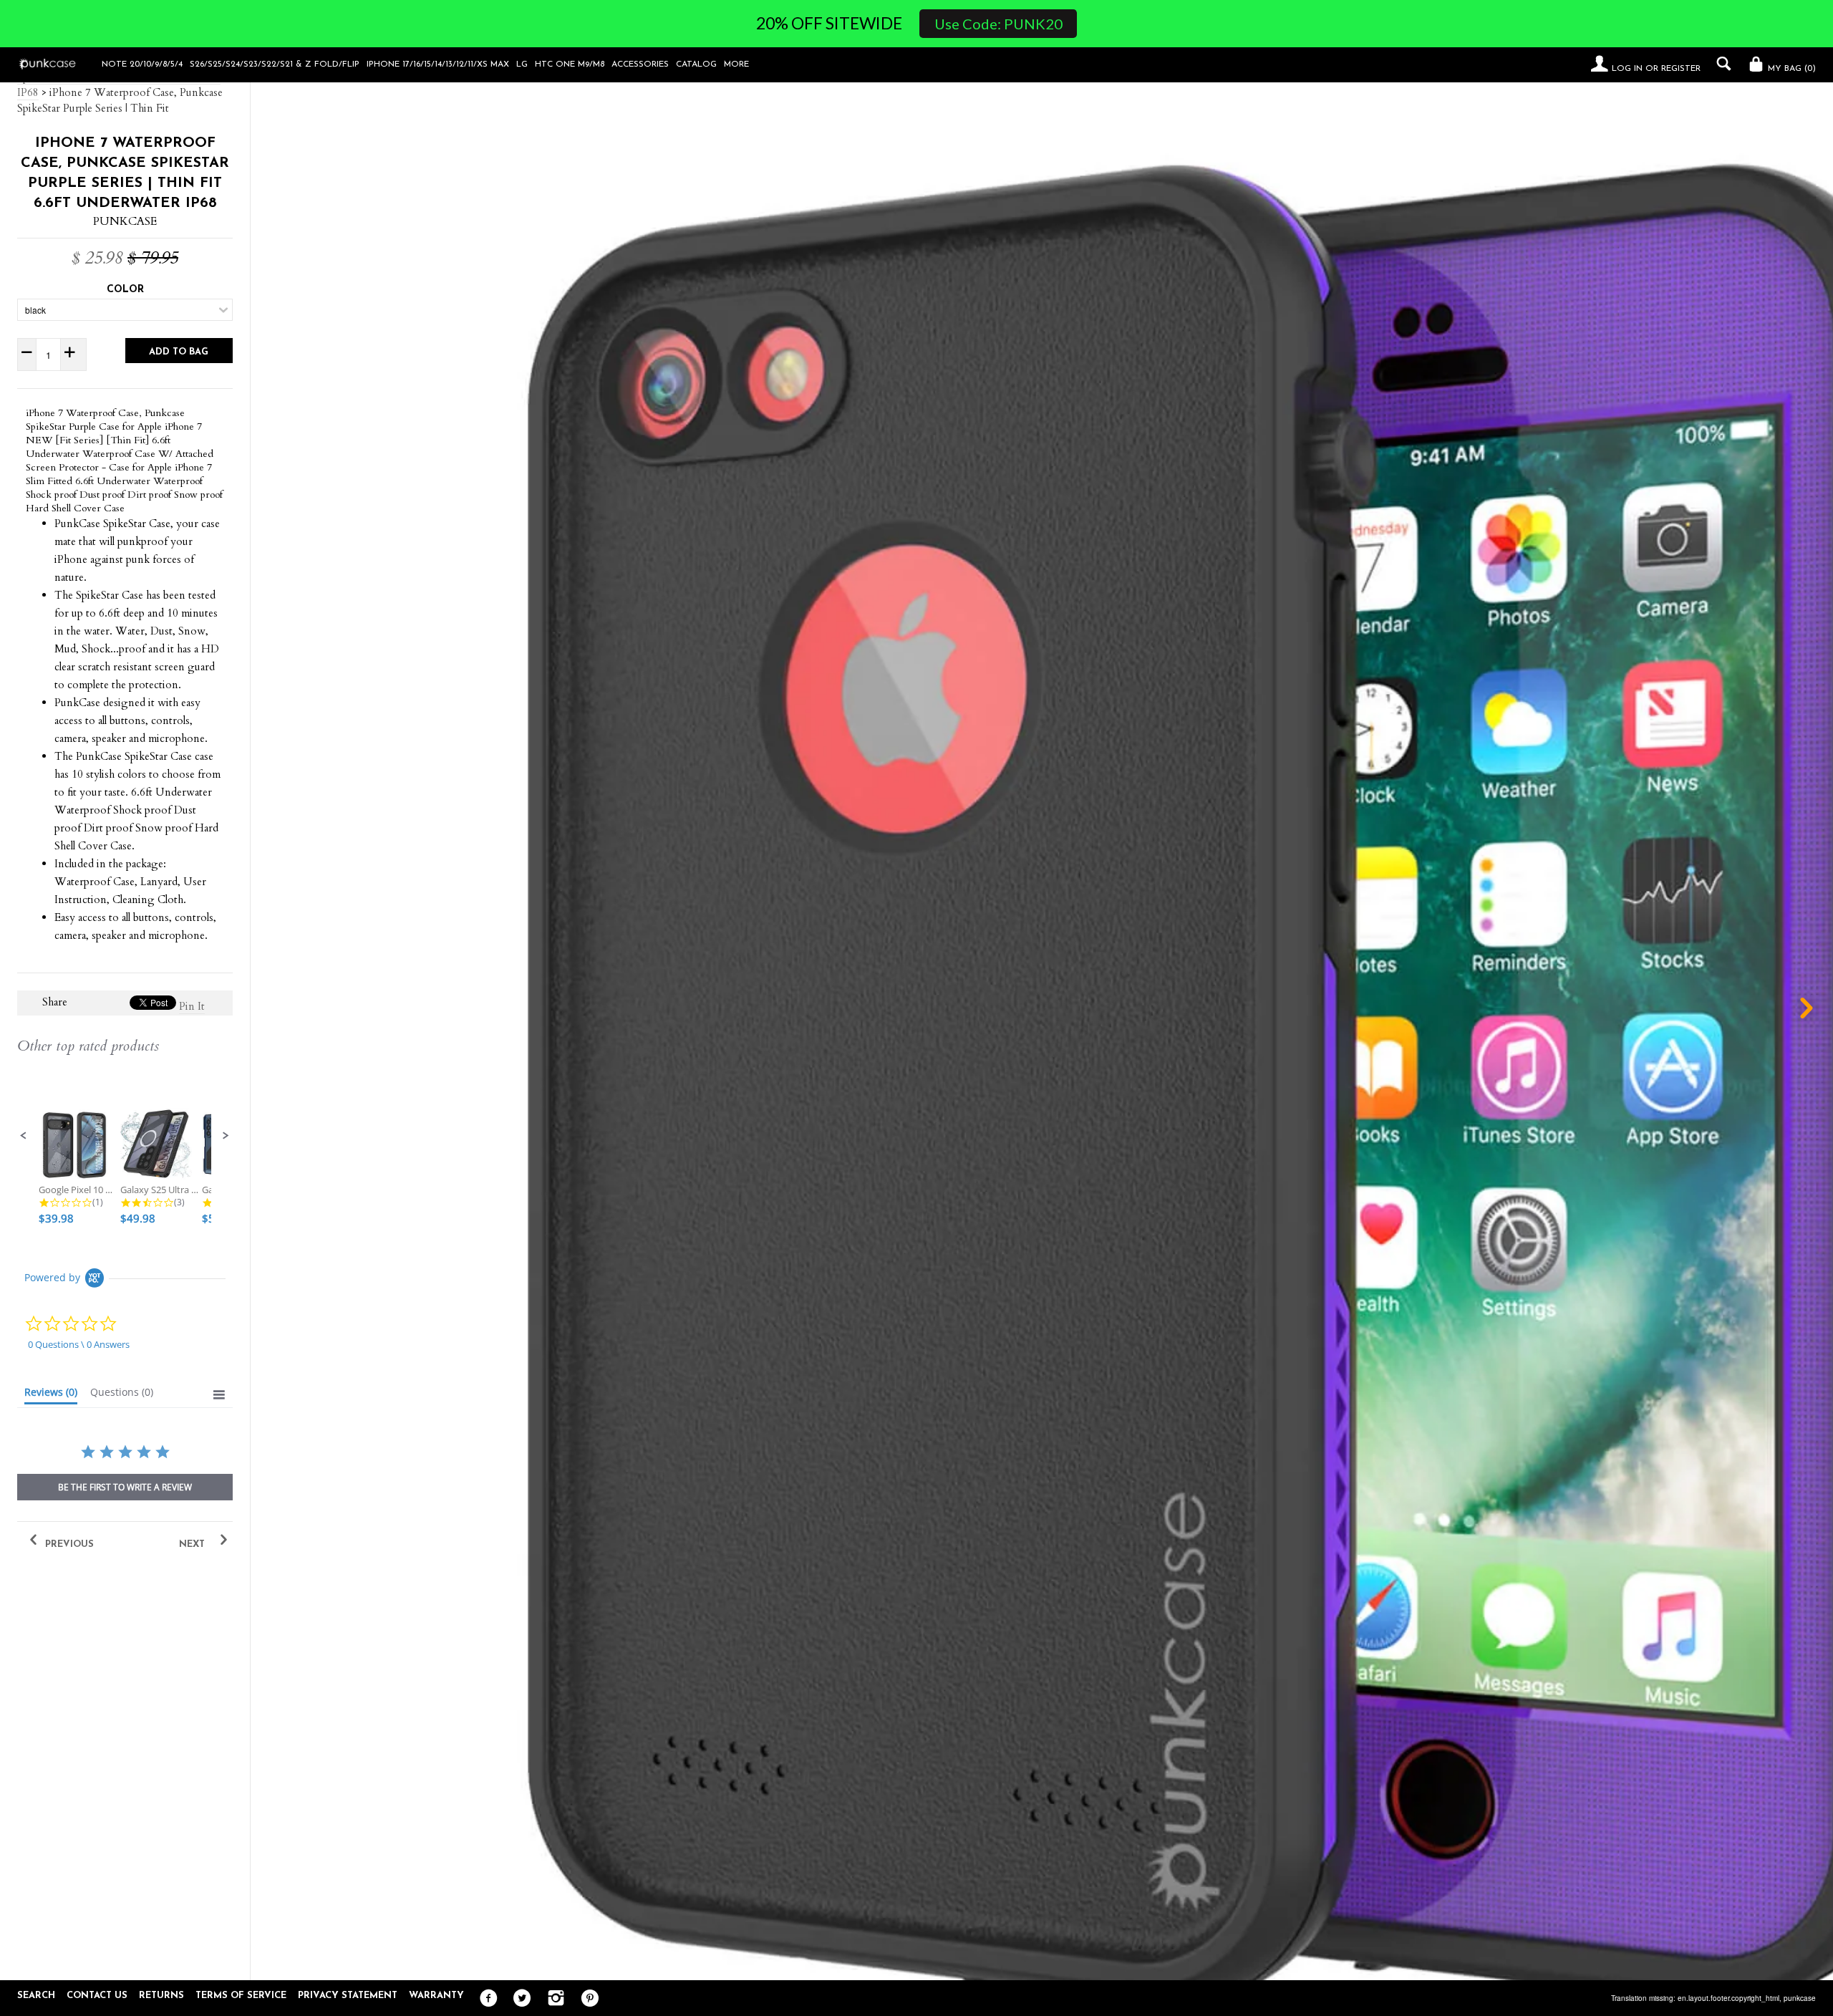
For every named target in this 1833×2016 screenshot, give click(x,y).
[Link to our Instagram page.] (552, 1999)
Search (36, 1996)
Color (125, 290)
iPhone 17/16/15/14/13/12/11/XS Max (438, 64)
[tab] (51, 1395)
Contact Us (97, 1996)
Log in (1627, 69)
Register (1681, 69)
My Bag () (1790, 69)
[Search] (1720, 64)
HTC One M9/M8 (570, 64)
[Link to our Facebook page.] (485, 1999)
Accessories (640, 64)
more (736, 64)
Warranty (436, 1996)
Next (193, 1544)
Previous (68, 1544)
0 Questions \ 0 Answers (79, 1344)
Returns (161, 1996)
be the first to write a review (125, 1487)
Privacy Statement (348, 1996)
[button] (24, 1136)
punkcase (1800, 1998)
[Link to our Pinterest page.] (586, 1999)
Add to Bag (179, 352)
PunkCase (125, 221)
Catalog (696, 64)
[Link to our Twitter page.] (519, 1999)
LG (522, 64)
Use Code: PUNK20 (998, 24)
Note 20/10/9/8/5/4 (142, 64)
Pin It (192, 1006)
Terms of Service (241, 1996)
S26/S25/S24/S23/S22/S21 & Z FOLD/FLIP (275, 64)
